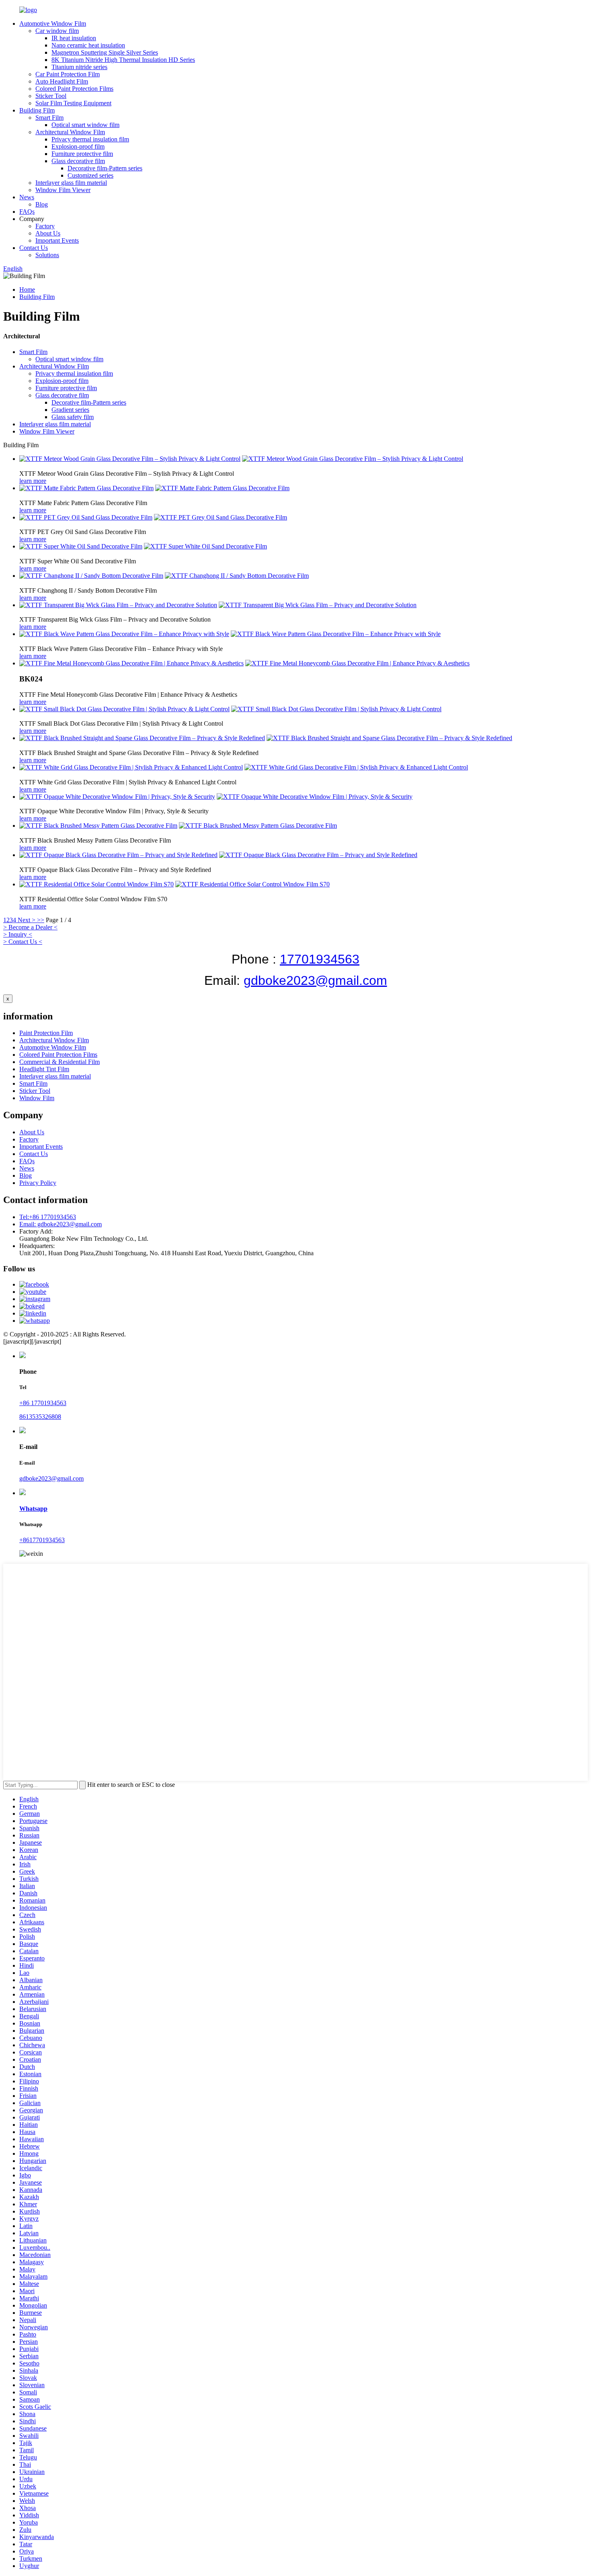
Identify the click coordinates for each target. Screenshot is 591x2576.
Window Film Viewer (63, 190)
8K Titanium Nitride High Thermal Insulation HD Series (123, 60)
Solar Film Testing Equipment (73, 103)
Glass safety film (73, 417)
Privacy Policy (38, 1183)
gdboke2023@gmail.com (315, 980)
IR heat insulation (74, 38)
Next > (27, 920)
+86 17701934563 (43, 1403)
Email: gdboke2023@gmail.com (61, 1224)
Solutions (47, 255)
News (27, 197)
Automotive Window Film (53, 24)
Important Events (57, 240)
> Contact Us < (23, 942)
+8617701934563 (42, 1540)
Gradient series (70, 410)
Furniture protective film (82, 154)
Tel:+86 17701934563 (48, 1217)
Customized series (90, 175)
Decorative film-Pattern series (105, 168)
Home (27, 290)
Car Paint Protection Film (68, 74)
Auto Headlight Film (62, 81)
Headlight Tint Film (44, 1069)
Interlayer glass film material (71, 183)
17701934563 (320, 959)
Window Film (37, 1098)
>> (41, 920)
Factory (45, 226)
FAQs (27, 212)
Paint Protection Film (46, 1033)
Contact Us (34, 248)
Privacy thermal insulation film (90, 139)
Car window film (57, 31)
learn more (33, 481)
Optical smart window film (85, 125)
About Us (48, 233)
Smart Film (49, 118)
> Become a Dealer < (30, 927)
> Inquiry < (18, 934)
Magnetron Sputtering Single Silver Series (105, 52)
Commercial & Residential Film (60, 1062)
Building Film (37, 110)
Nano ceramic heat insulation (88, 45)
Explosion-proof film (78, 146)
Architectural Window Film (70, 132)
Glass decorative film (78, 161)
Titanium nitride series (79, 67)
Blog (42, 204)
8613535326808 (40, 1417)
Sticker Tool (51, 96)
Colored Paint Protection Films (74, 89)
